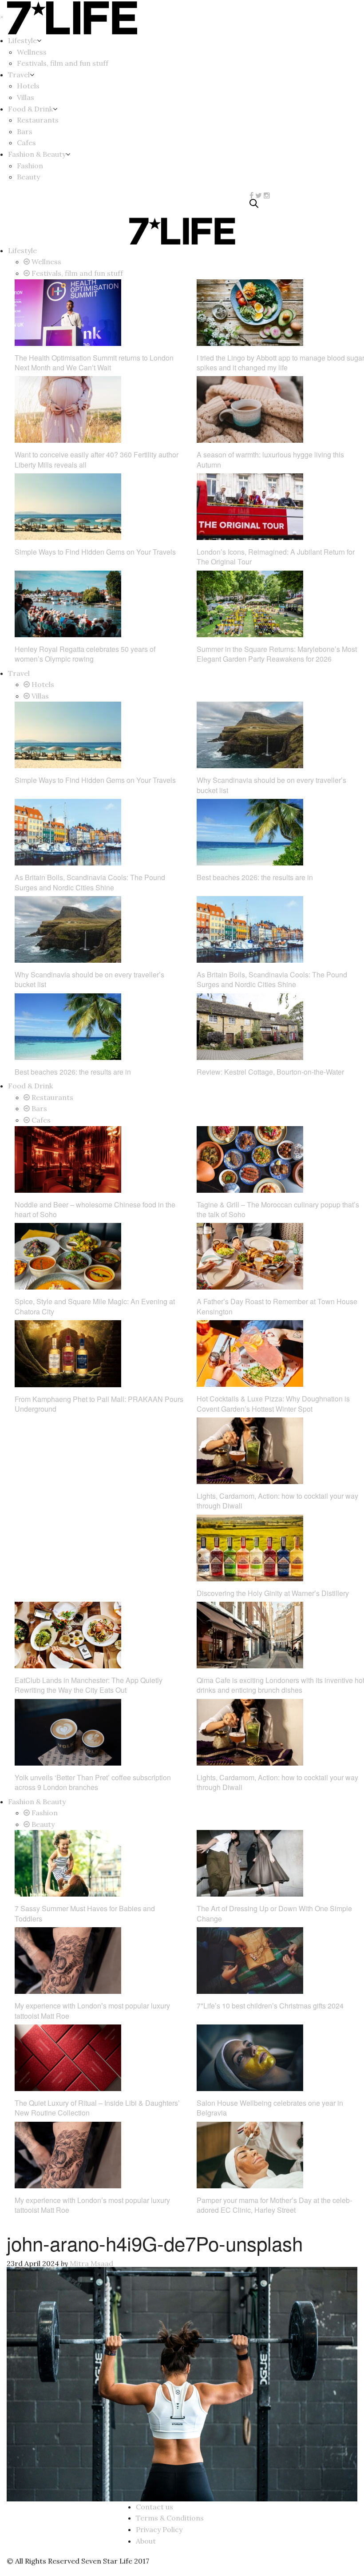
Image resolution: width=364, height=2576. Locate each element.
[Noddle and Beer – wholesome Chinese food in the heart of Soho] (68, 1159)
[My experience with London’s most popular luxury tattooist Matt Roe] (68, 1960)
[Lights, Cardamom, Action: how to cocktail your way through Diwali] (250, 1450)
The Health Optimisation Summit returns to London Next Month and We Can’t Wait (94, 363)
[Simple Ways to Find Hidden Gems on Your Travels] (68, 506)
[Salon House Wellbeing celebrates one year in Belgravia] (250, 2057)
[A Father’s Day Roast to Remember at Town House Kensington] (250, 1255)
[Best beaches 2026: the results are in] (250, 831)
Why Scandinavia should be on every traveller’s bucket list (271, 785)
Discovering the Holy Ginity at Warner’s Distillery (273, 1593)
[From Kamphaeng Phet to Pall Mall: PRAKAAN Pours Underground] (68, 1353)
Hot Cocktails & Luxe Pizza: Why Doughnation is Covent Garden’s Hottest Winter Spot (273, 1403)
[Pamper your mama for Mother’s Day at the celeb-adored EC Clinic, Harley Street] (250, 2154)
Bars (25, 131)
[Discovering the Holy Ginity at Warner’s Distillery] (250, 1547)
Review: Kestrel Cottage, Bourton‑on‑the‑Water (270, 1072)
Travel (19, 75)
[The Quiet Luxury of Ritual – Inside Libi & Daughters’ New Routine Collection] (68, 2057)
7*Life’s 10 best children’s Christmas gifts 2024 (270, 2006)
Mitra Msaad (91, 2263)
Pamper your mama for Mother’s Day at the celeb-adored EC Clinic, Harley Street (274, 2205)
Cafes (26, 143)
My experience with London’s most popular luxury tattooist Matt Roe (92, 2010)
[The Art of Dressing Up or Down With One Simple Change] (250, 1862)
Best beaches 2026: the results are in (255, 877)
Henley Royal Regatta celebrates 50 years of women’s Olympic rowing (85, 654)
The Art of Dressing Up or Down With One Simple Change (274, 1913)
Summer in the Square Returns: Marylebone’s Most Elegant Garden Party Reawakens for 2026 (277, 654)
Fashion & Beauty (37, 154)
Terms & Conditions (170, 2518)
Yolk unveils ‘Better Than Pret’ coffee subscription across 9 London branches (93, 1782)
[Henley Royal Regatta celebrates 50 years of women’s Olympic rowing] (68, 603)
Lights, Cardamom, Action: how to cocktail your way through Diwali (277, 1501)
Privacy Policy (159, 2529)
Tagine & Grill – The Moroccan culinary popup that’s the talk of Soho (278, 1209)
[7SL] (61, 205)
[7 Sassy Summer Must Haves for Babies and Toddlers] (68, 1862)
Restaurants (38, 120)
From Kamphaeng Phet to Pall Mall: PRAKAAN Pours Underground (99, 1404)
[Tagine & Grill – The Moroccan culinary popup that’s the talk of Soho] (250, 1159)
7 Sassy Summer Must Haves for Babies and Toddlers (85, 1913)
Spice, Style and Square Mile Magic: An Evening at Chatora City (95, 1306)
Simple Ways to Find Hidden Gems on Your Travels (95, 552)
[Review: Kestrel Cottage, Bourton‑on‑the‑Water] (250, 1026)
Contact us (154, 2507)
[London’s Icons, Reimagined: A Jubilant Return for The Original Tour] (250, 506)
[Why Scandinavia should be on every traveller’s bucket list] (250, 734)
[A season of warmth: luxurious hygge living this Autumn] (250, 409)
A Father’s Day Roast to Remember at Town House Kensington (277, 1306)
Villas (26, 97)
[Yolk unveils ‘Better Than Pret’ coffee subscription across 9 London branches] (68, 1731)
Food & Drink (30, 109)
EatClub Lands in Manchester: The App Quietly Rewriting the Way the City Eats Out (89, 1685)
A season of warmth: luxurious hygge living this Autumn (270, 459)
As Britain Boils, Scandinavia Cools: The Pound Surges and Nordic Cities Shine (90, 882)
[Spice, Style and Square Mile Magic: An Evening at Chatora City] (68, 1255)
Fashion (30, 166)
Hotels (28, 86)
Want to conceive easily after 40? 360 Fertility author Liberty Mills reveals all (97, 459)
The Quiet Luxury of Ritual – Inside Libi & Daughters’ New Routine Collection (97, 2108)
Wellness (32, 52)
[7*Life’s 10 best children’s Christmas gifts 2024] (250, 1960)
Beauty (28, 177)
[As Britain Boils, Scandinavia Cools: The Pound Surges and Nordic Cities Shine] (68, 831)
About (146, 2541)
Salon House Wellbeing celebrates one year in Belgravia (270, 2108)
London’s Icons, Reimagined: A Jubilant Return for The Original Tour (276, 557)
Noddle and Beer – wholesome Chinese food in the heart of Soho (95, 1209)
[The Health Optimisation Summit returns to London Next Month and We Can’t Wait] (68, 312)
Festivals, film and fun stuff (63, 63)
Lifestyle (22, 40)
